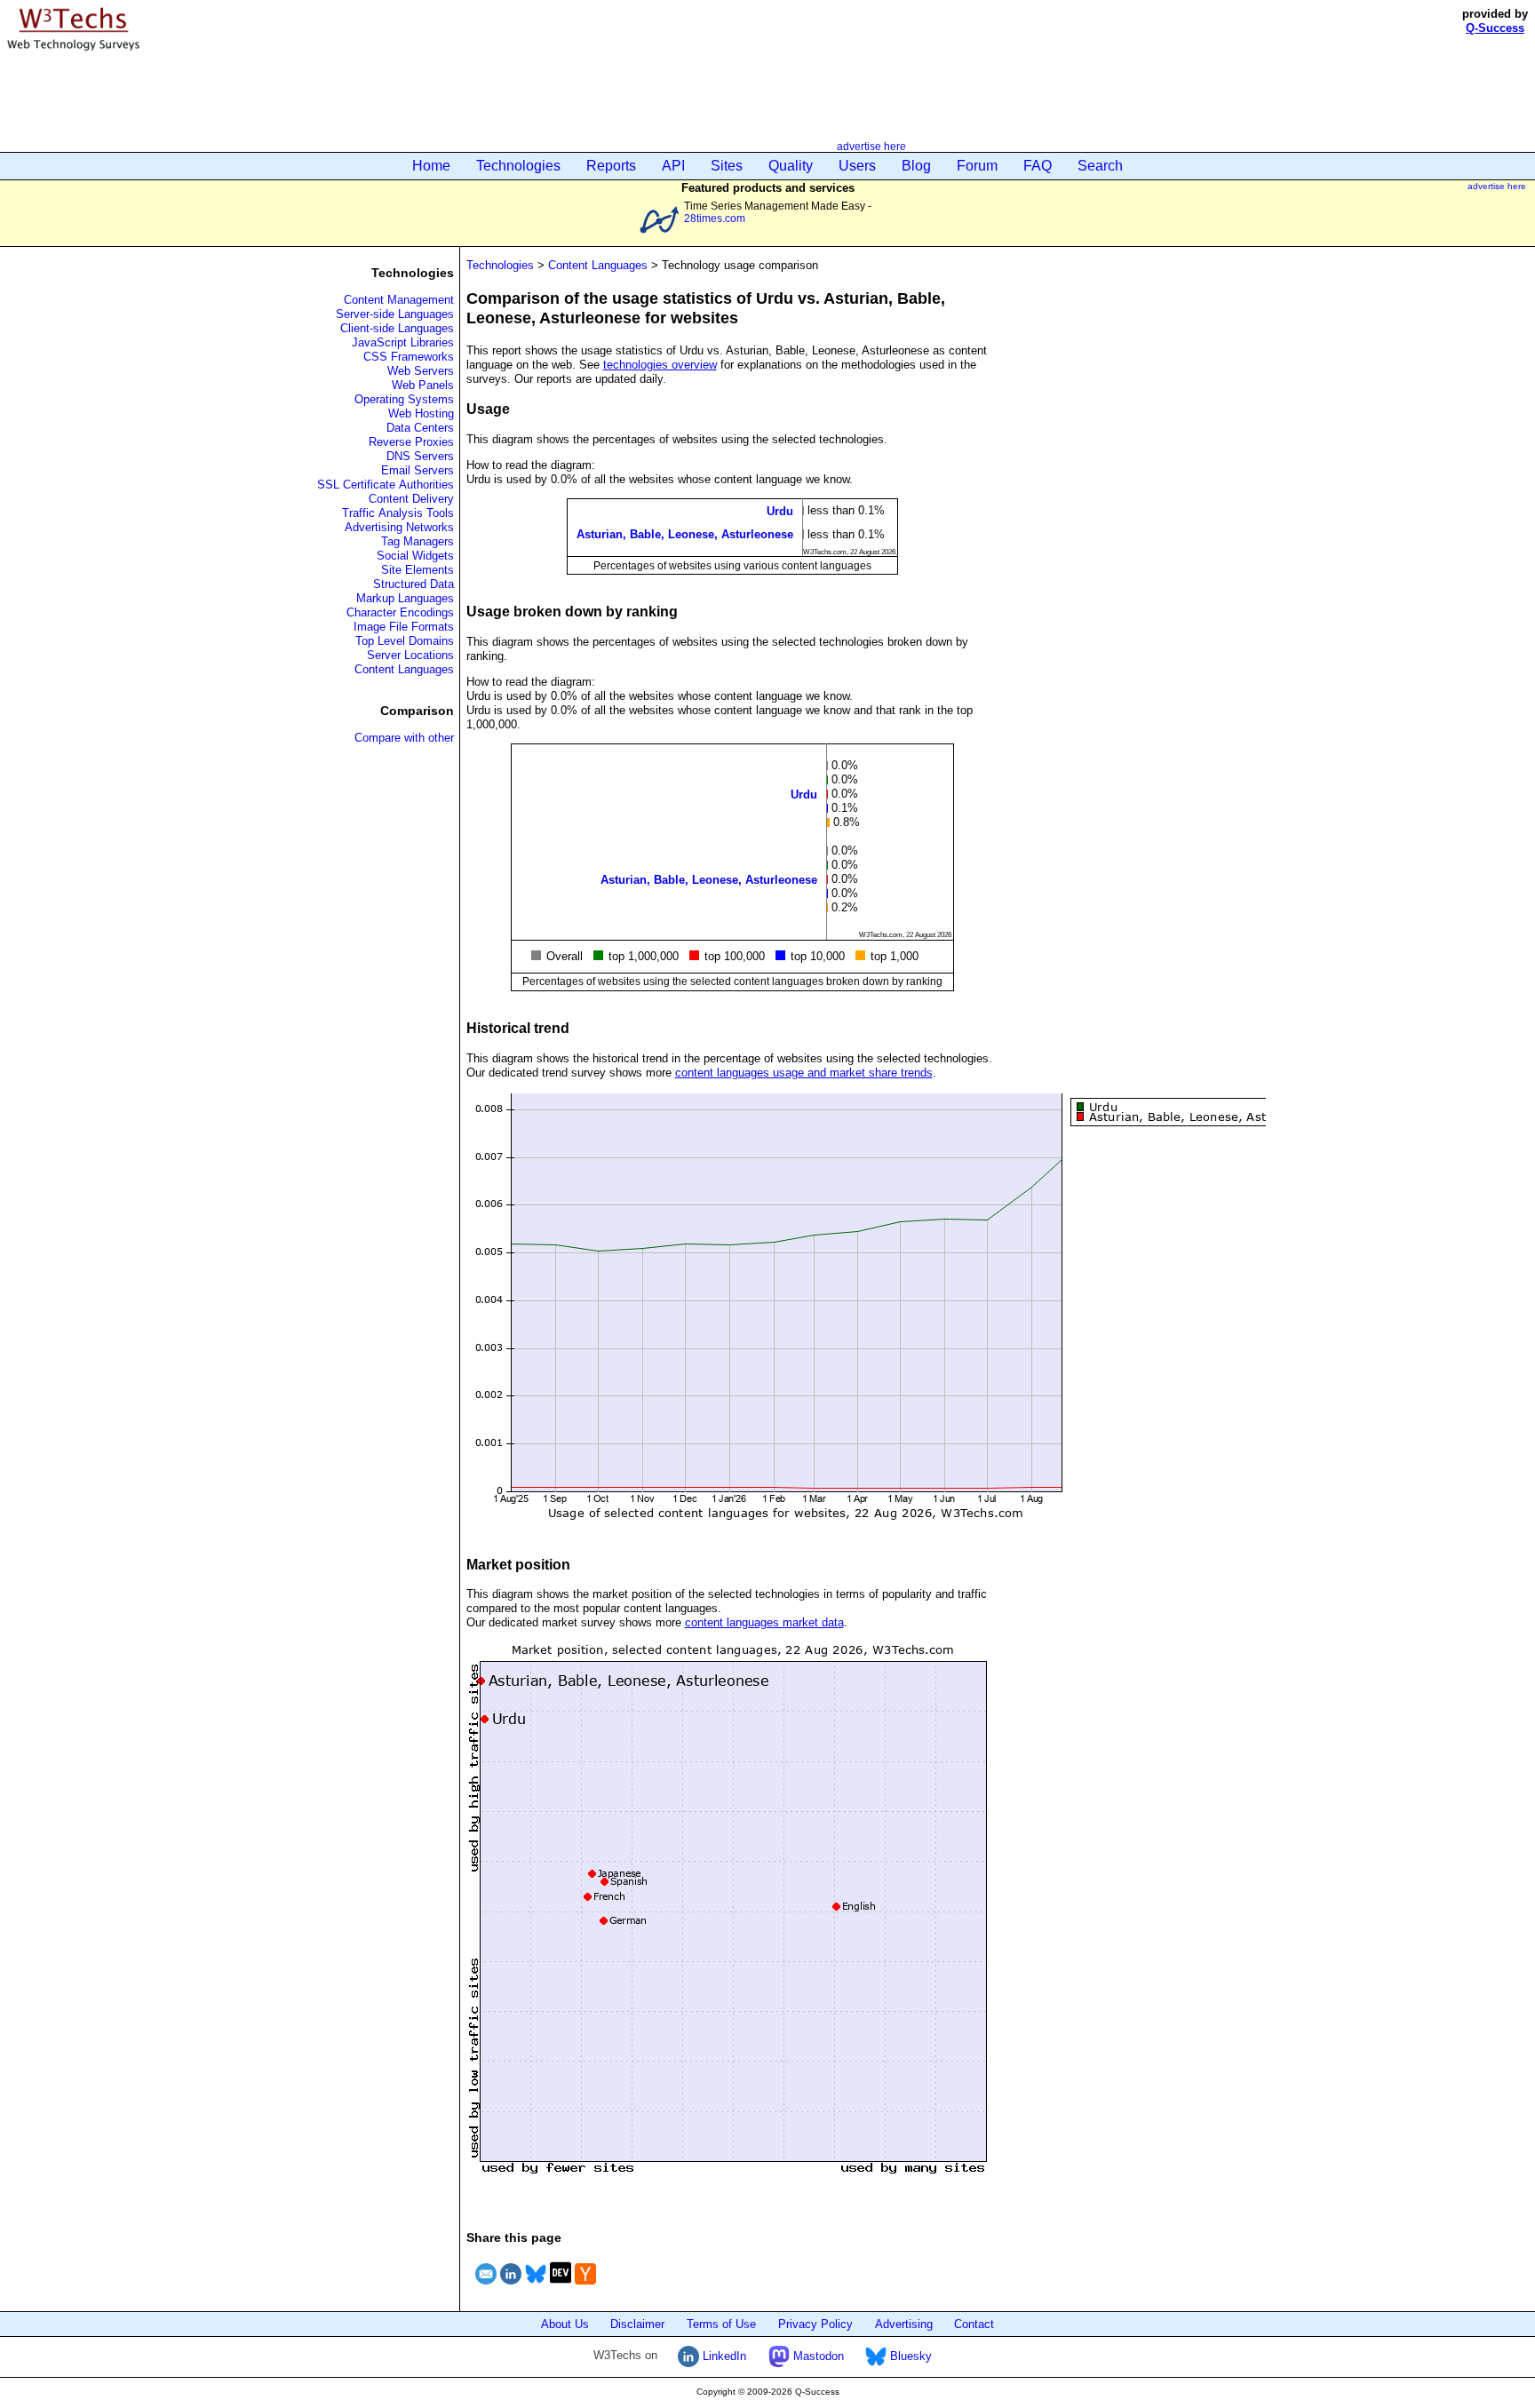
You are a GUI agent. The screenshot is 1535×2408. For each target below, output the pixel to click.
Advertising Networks (399, 527)
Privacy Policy (815, 2324)
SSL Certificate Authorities (386, 485)
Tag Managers (418, 541)
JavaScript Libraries (403, 342)
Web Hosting (421, 413)
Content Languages (404, 669)
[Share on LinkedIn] (511, 2287)
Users (857, 166)
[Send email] (486, 2287)
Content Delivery (411, 499)
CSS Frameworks (409, 357)
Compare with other (404, 738)
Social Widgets (415, 556)
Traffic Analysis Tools (398, 513)
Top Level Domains (405, 641)
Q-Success (1495, 28)
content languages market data (764, 1622)
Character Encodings (400, 612)
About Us (565, 2324)
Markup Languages (405, 598)
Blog (916, 166)
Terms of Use (721, 2324)
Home (431, 166)
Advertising (904, 2324)
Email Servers (418, 470)
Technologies (518, 166)
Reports (611, 166)
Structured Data (414, 584)
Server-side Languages (395, 314)
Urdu (780, 511)
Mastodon (817, 2356)
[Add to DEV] (561, 2287)
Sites (727, 166)
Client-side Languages (397, 328)
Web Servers (421, 371)
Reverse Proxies (411, 442)
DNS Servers (420, 456)
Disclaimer (637, 2324)
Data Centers (420, 428)
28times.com (715, 218)
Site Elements (418, 570)
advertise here (871, 146)
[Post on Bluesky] (536, 2287)
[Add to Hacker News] (585, 2287)
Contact (974, 2324)
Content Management (399, 300)
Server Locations (410, 655)
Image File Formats (404, 627)
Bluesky (909, 2356)
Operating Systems (404, 399)
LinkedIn (723, 2356)
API (673, 166)
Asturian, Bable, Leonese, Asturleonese (685, 534)
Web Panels (423, 385)
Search (1100, 166)
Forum (977, 166)
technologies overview (660, 365)
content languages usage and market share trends (804, 1073)
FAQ (1038, 166)
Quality (791, 166)
